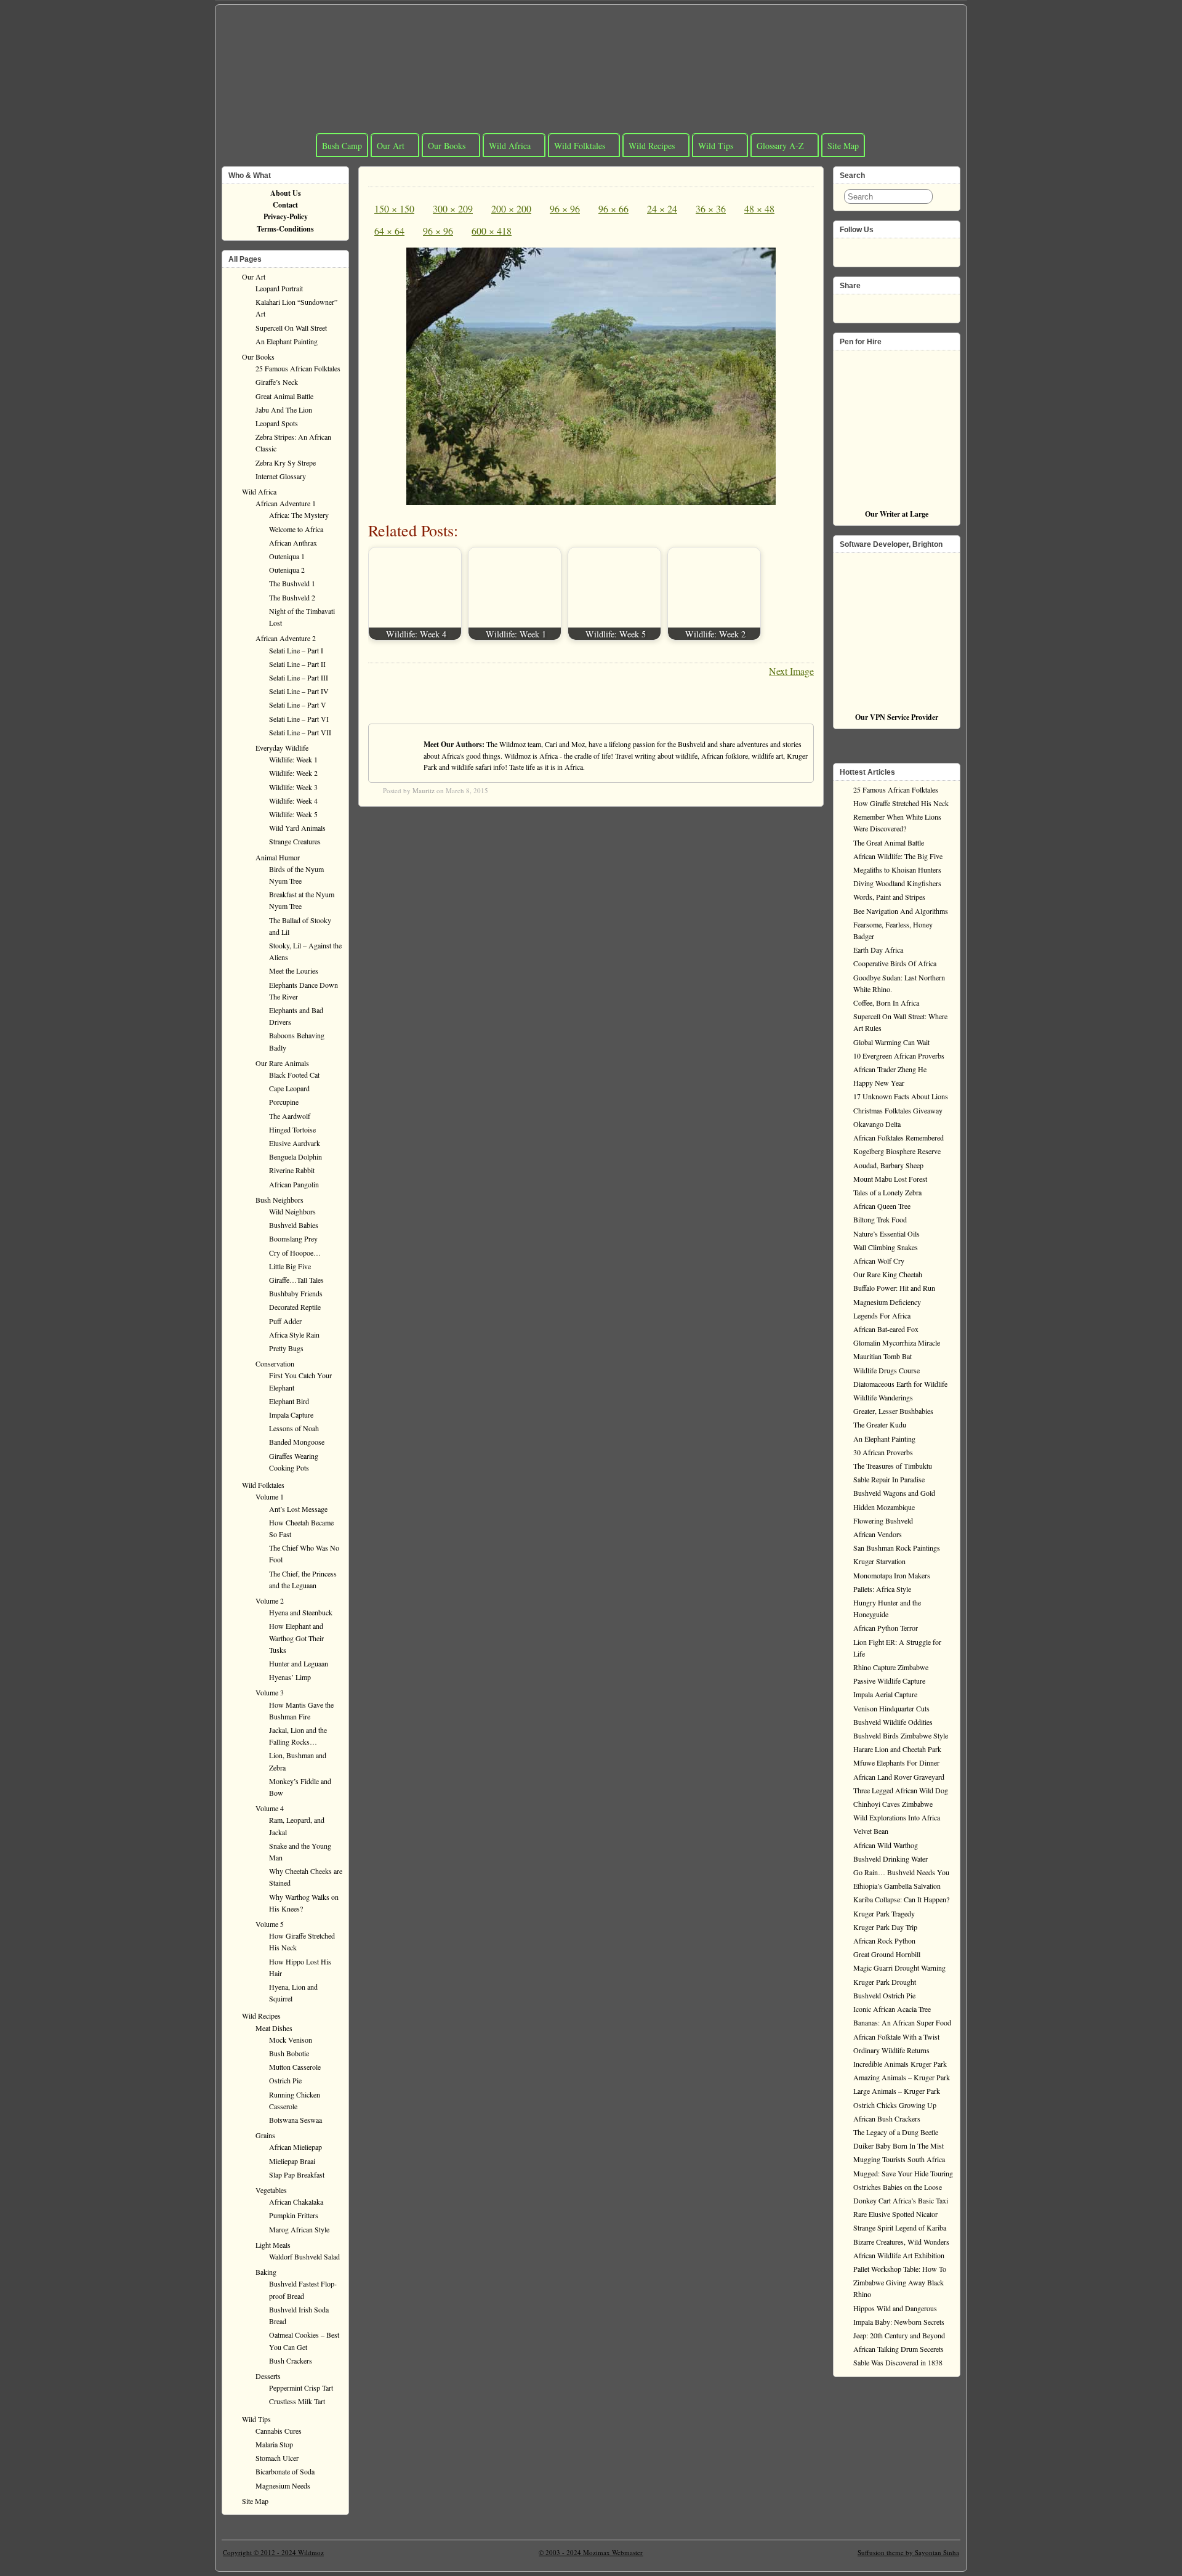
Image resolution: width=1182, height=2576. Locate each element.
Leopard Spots (277, 423)
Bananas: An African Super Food (902, 2022)
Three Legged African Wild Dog (901, 1790)
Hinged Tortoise (292, 1129)
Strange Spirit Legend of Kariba (900, 2227)
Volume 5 (270, 1924)
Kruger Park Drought (885, 1982)
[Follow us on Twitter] (867, 249)
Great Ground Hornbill (887, 1954)
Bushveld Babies (294, 1225)
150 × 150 (394, 208)
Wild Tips (716, 146)
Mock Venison (291, 2040)
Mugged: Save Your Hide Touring (903, 2173)
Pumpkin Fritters (294, 2215)
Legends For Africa (882, 1315)
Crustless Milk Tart (297, 2401)
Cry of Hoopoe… (295, 1253)
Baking (266, 2272)
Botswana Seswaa (295, 2120)
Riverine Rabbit (292, 1170)
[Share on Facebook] (847, 305)
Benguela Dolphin (295, 1157)
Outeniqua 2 (287, 570)
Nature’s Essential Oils (886, 1233)
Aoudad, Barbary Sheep (888, 1165)
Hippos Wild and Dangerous (895, 2308)
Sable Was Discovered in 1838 (898, 2362)
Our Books (447, 146)
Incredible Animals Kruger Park (900, 2064)
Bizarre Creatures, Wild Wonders (901, 2242)
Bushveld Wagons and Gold (894, 1493)
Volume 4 (270, 1808)
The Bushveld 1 (292, 583)
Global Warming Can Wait (891, 1042)
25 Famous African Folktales (298, 368)
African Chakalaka (296, 2202)
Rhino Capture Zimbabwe (891, 1667)
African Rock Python (884, 1940)
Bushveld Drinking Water (891, 1859)
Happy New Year (879, 1083)
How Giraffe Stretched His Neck (901, 803)
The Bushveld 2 (292, 597)
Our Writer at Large (897, 514)
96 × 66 (613, 208)
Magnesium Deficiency (887, 1302)
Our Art (391, 146)
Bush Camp (342, 146)
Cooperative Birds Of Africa (895, 963)
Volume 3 (270, 1692)
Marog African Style (299, 2229)
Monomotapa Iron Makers (892, 1575)
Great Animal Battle (284, 396)
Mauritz (424, 790)
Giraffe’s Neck (277, 382)
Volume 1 (270, 1496)
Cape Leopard (289, 1088)
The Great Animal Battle (889, 842)
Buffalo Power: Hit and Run (894, 1288)
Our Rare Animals (282, 1063)
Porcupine (284, 1102)
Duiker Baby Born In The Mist (899, 2146)
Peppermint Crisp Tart (301, 2388)
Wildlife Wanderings (883, 1397)
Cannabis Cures (279, 2431)
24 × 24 (662, 208)
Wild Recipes (652, 146)
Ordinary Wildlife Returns (891, 2050)
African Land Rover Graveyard (899, 1777)
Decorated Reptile (295, 1307)
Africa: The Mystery (299, 515)
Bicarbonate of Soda (285, 2471)
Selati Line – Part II (297, 664)
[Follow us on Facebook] (847, 249)
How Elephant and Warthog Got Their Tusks (296, 1637)
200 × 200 (511, 208)
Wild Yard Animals (297, 828)
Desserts (268, 2376)
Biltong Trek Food (880, 1219)
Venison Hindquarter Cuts (891, 1708)
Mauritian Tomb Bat (882, 1356)
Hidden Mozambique (884, 1507)
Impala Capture (291, 1415)
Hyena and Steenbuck (301, 1612)
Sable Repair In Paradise (889, 1479)
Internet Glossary (281, 476)
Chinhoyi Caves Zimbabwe (893, 1804)
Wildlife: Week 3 (293, 787)
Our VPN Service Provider (897, 717)
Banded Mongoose (297, 1442)
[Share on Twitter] (867, 305)
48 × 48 (759, 208)
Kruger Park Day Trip (885, 1927)
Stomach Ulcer (277, 2458)
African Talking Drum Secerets (899, 2349)
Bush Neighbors (279, 1200)
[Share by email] (906, 305)
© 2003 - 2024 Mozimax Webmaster (591, 2552)
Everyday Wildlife (282, 748)
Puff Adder (285, 1321)
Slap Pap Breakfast (297, 2174)
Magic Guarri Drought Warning (899, 1968)
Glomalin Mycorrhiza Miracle (897, 1343)
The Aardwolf (290, 1116)
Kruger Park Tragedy (884, 1913)
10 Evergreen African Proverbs (899, 1056)
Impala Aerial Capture (885, 1694)
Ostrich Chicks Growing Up (895, 2105)
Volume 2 (270, 1601)
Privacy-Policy (286, 216)
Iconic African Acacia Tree (892, 2009)
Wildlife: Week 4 (293, 801)
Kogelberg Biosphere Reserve (897, 1151)
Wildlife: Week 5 (293, 814)
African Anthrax (293, 543)
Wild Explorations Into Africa (897, 1817)
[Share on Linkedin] (886, 305)
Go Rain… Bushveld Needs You (901, 1872)
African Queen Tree (882, 1206)
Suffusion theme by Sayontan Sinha (908, 2552)
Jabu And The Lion (284, 410)
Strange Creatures (295, 841)
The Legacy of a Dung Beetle (896, 2132)
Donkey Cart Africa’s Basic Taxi (901, 2200)
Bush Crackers (291, 2360)
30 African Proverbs (883, 1452)
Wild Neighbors (292, 1211)
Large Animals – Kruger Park (897, 2091)
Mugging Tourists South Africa (899, 2159)
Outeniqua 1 (287, 556)
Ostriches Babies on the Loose (898, 2187)
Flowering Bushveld (883, 1520)
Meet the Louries (294, 971)
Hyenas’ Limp (290, 1677)
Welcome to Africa (296, 529)
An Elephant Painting (287, 341)
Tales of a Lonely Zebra (887, 1192)
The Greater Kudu (880, 1424)
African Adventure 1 (286, 503)
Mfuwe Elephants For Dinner (896, 1762)
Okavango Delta (877, 1124)
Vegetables (271, 2190)
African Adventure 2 (286, 638)
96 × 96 (565, 208)
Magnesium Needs (283, 2485)
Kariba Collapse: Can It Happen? (901, 1899)
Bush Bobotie (289, 2053)
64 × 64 (389, 231)
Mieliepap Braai (292, 2161)
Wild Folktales (580, 146)
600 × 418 (492, 231)
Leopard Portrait (279, 288)
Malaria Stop (274, 2444)
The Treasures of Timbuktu (893, 1466)
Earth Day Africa (878, 950)
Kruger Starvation (879, 1561)
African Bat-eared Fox (886, 1329)
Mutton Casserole (295, 2067)
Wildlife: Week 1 (293, 759)
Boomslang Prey (293, 1238)
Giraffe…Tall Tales (296, 1280)
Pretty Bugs (286, 1348)
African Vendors (878, 1534)
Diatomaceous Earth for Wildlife (900, 1384)
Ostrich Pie (285, 2080)
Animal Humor (278, 857)
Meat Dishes (274, 2028)
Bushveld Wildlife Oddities (893, 1722)
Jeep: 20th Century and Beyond (899, 2335)
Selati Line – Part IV (299, 691)
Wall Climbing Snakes (886, 1247)
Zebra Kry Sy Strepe (286, 462)
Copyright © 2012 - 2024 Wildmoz (273, 2552)
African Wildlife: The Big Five (898, 856)
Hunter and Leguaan (299, 1663)
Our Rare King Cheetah (888, 1274)
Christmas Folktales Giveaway (898, 1110)
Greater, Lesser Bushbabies (893, 1411)
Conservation (275, 1363)
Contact (285, 205)
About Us (286, 193)
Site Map (843, 146)
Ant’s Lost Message (298, 1509)
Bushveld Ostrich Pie (884, 1995)
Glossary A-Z (780, 146)
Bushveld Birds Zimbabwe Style (901, 1735)
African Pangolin (294, 1184)
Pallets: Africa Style (882, 1589)
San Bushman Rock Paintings (897, 1548)
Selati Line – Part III (299, 677)
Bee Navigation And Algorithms (901, 911)
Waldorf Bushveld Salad (304, 2256)
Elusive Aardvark (295, 1143)
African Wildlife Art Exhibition (899, 2255)
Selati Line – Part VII (300, 732)
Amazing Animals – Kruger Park (902, 2077)
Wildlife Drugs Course (886, 1370)
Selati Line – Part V (298, 705)
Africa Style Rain (294, 1334)
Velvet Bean (871, 1831)
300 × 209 (453, 208)
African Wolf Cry (879, 1261)
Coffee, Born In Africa (886, 1003)
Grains (265, 2135)
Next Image (791, 671)
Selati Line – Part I (296, 650)
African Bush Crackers (887, 2118)
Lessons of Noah (294, 1428)
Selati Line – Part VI (299, 719)
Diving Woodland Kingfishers (897, 883)
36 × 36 (711, 208)
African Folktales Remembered (899, 1137)
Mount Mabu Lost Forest (890, 1179)
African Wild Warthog (886, 1845)
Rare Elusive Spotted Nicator (895, 2214)
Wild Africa (510, 146)
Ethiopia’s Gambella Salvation (897, 1886)
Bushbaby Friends (296, 1293)
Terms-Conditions (285, 229)
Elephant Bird (289, 1401)
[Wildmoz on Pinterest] (886, 249)
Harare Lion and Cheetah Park (897, 1749)
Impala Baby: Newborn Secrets (899, 2322)
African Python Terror (886, 1628)
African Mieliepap (295, 2147)
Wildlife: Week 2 (293, 773)
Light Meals (273, 2245)
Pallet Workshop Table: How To (900, 2269)
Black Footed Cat (294, 1075)
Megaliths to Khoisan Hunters (897, 870)
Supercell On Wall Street (291, 328)
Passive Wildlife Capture (889, 1681)
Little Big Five (290, 1266)
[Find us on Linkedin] (906, 249)
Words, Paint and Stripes (889, 897)
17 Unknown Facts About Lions (901, 1096)
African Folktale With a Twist (896, 2037)
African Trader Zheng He (890, 1069)
